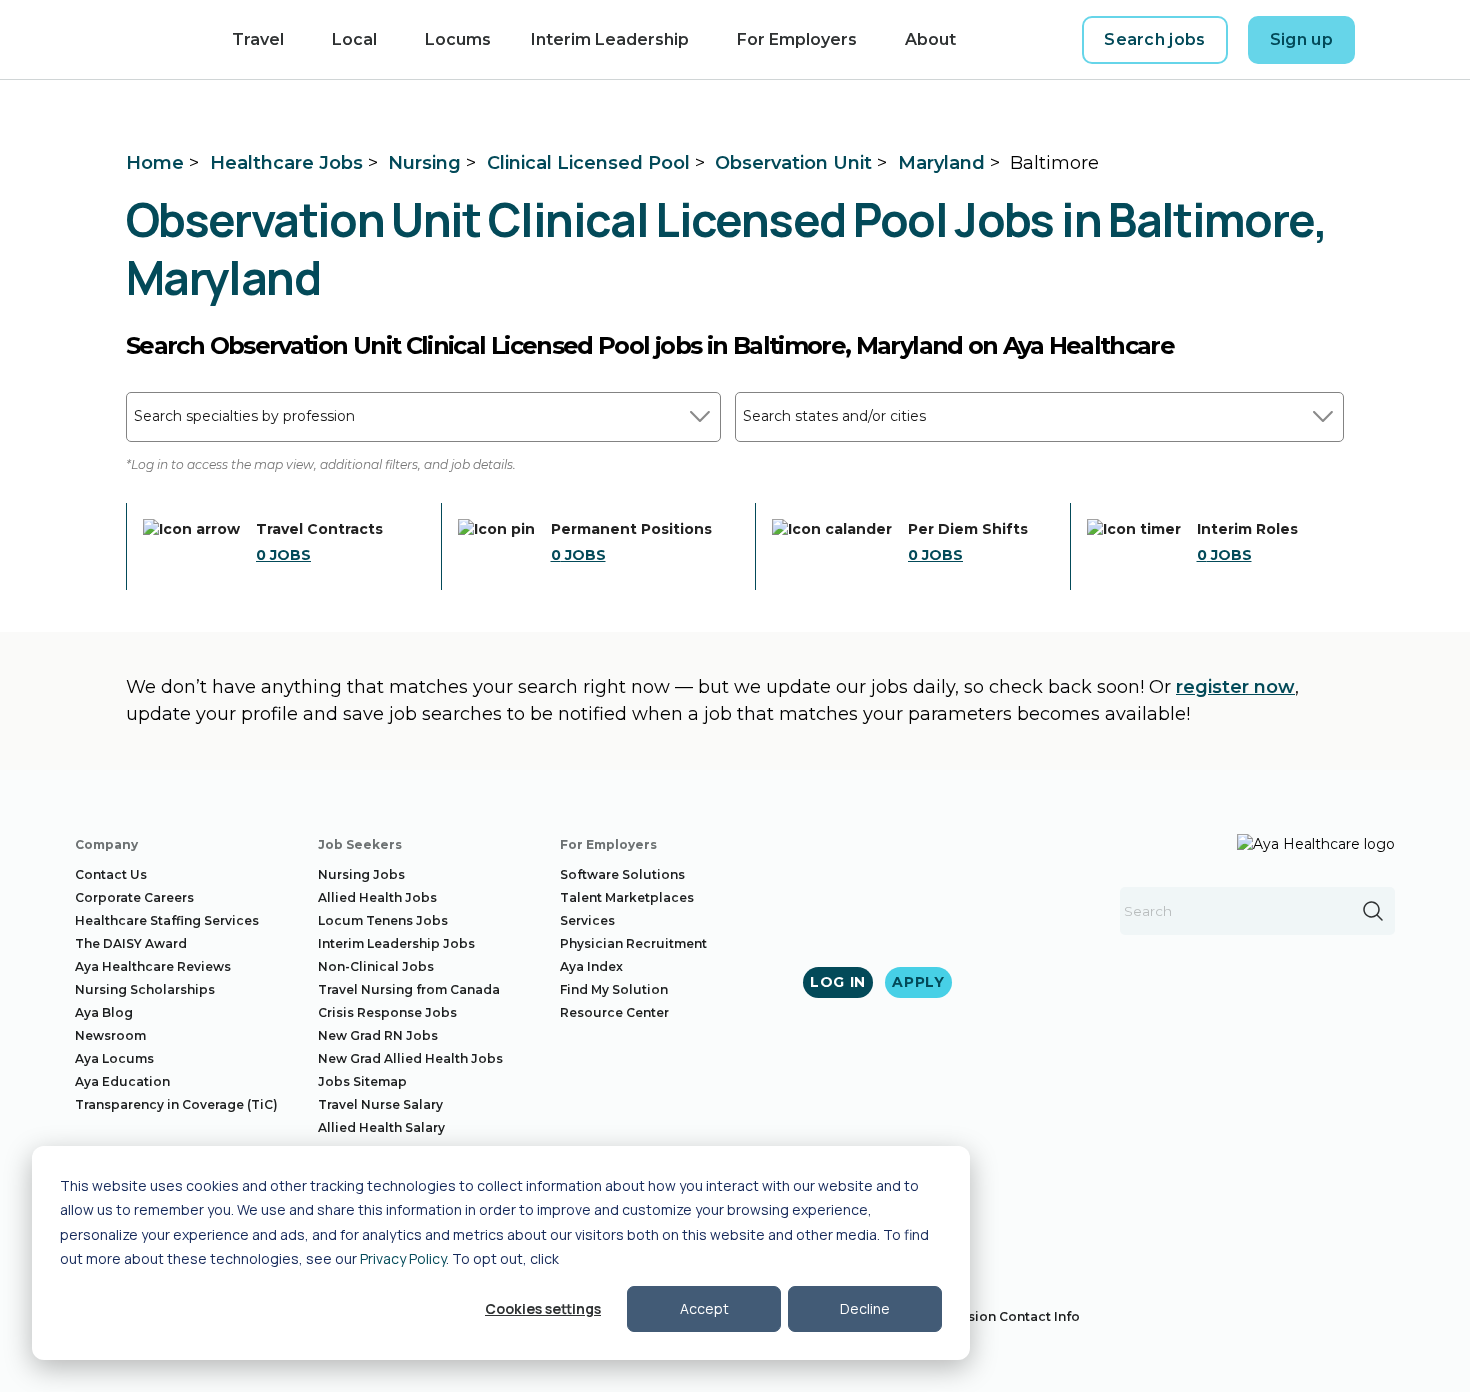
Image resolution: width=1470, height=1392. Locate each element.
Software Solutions (622, 874)
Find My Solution (614, 989)
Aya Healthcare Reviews (153, 966)
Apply (918, 982)
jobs (283, 555)
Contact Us (111, 874)
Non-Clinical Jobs (376, 966)
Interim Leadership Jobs (396, 943)
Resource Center (614, 1012)
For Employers (797, 39)
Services (587, 920)
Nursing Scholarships (145, 989)
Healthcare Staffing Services (167, 920)
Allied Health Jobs (377, 897)
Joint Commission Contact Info (979, 1316)
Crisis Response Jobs (387, 1012)
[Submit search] (1373, 911)
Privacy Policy (403, 1258)
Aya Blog (104, 1012)
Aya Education (122, 1081)
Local (354, 39)
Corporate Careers (134, 897)
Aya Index (591, 966)
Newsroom (110, 1035)
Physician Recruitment (633, 943)
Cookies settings (543, 1308)
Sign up (1301, 39)
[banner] (120, 40)
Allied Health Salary (381, 1127)
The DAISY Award (131, 943)
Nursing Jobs (361, 874)
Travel (258, 39)
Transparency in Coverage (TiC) (176, 1104)
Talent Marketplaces (627, 897)
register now (1235, 687)
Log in (838, 982)
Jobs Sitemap (362, 1081)
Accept (704, 1308)
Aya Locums (114, 1058)
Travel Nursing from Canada (409, 989)
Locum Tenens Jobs (383, 920)
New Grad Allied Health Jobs (410, 1058)
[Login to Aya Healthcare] (1391, 40)
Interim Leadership (610, 39)
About (930, 39)
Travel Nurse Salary (380, 1104)
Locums (458, 39)
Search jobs (1155, 39)
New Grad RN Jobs (378, 1035)
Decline (865, 1308)
